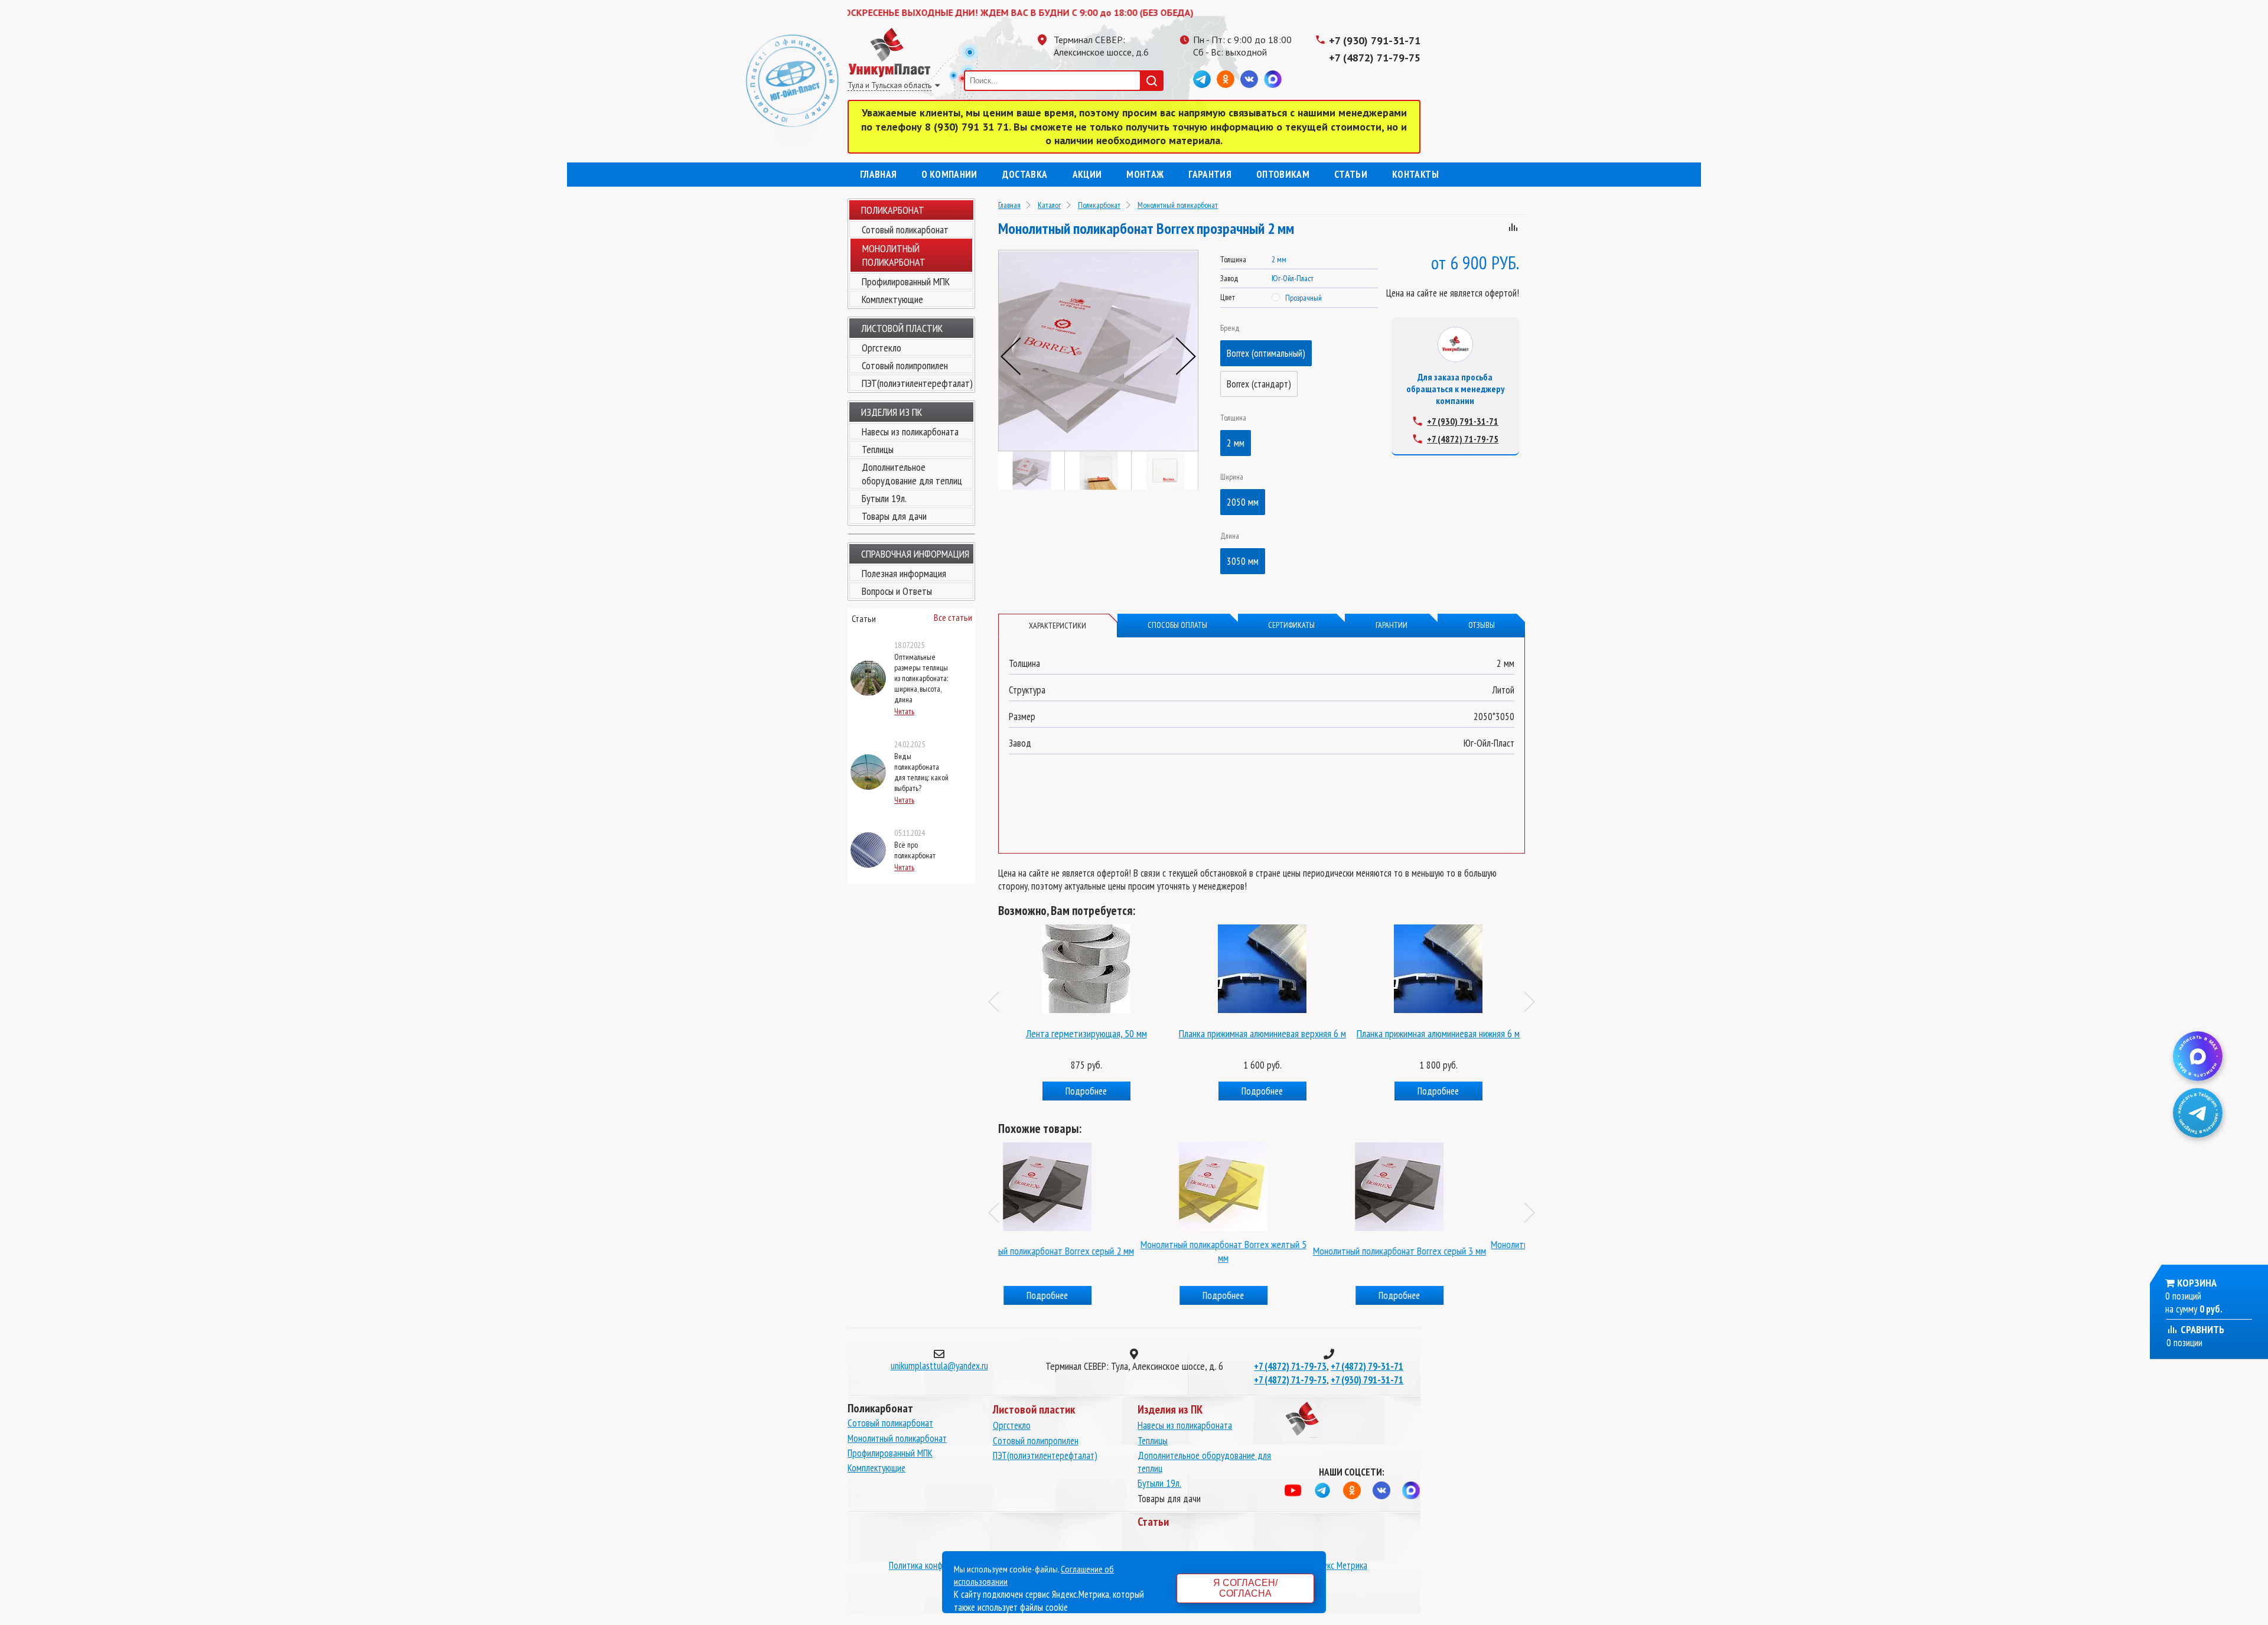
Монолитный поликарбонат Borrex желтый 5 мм (1086, 1251)
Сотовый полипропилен (905, 365)
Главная (878, 174)
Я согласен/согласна (1245, 1588)
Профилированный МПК (906, 281)
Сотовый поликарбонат (905, 229)
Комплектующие (892, 299)
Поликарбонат (893, 210)
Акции (1087, 174)
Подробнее (1086, 1091)
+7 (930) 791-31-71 (1375, 40)
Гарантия (1210, 174)
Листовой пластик (902, 328)
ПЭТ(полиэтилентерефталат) (917, 383)
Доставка (1025, 174)
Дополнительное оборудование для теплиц (912, 474)
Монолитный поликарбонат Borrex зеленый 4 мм (1438, 1251)
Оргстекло (882, 348)
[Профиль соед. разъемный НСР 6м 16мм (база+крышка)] (1086, 966)
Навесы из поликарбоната (910, 432)
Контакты (1415, 174)
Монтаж (1145, 174)
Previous (1011, 356)
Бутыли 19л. (884, 498)
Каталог (1049, 205)
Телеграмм (1202, 79)
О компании (949, 174)
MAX (1273, 79)
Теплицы (878, 449)
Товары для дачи (894, 516)
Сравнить (2201, 1329)
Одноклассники (1226, 79)
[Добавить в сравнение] (1513, 229)
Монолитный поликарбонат (1178, 205)
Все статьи (953, 617)
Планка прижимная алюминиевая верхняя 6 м (1086, 1033)
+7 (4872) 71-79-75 (1375, 58)
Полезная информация (904, 573)
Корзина (2197, 1283)
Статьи (1351, 174)
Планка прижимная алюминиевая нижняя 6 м (1262, 1033)
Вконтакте (1249, 79)
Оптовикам (1283, 174)
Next (1186, 356)
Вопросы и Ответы (897, 591)
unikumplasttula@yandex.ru (939, 1366)
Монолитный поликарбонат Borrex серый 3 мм (1262, 1251)
